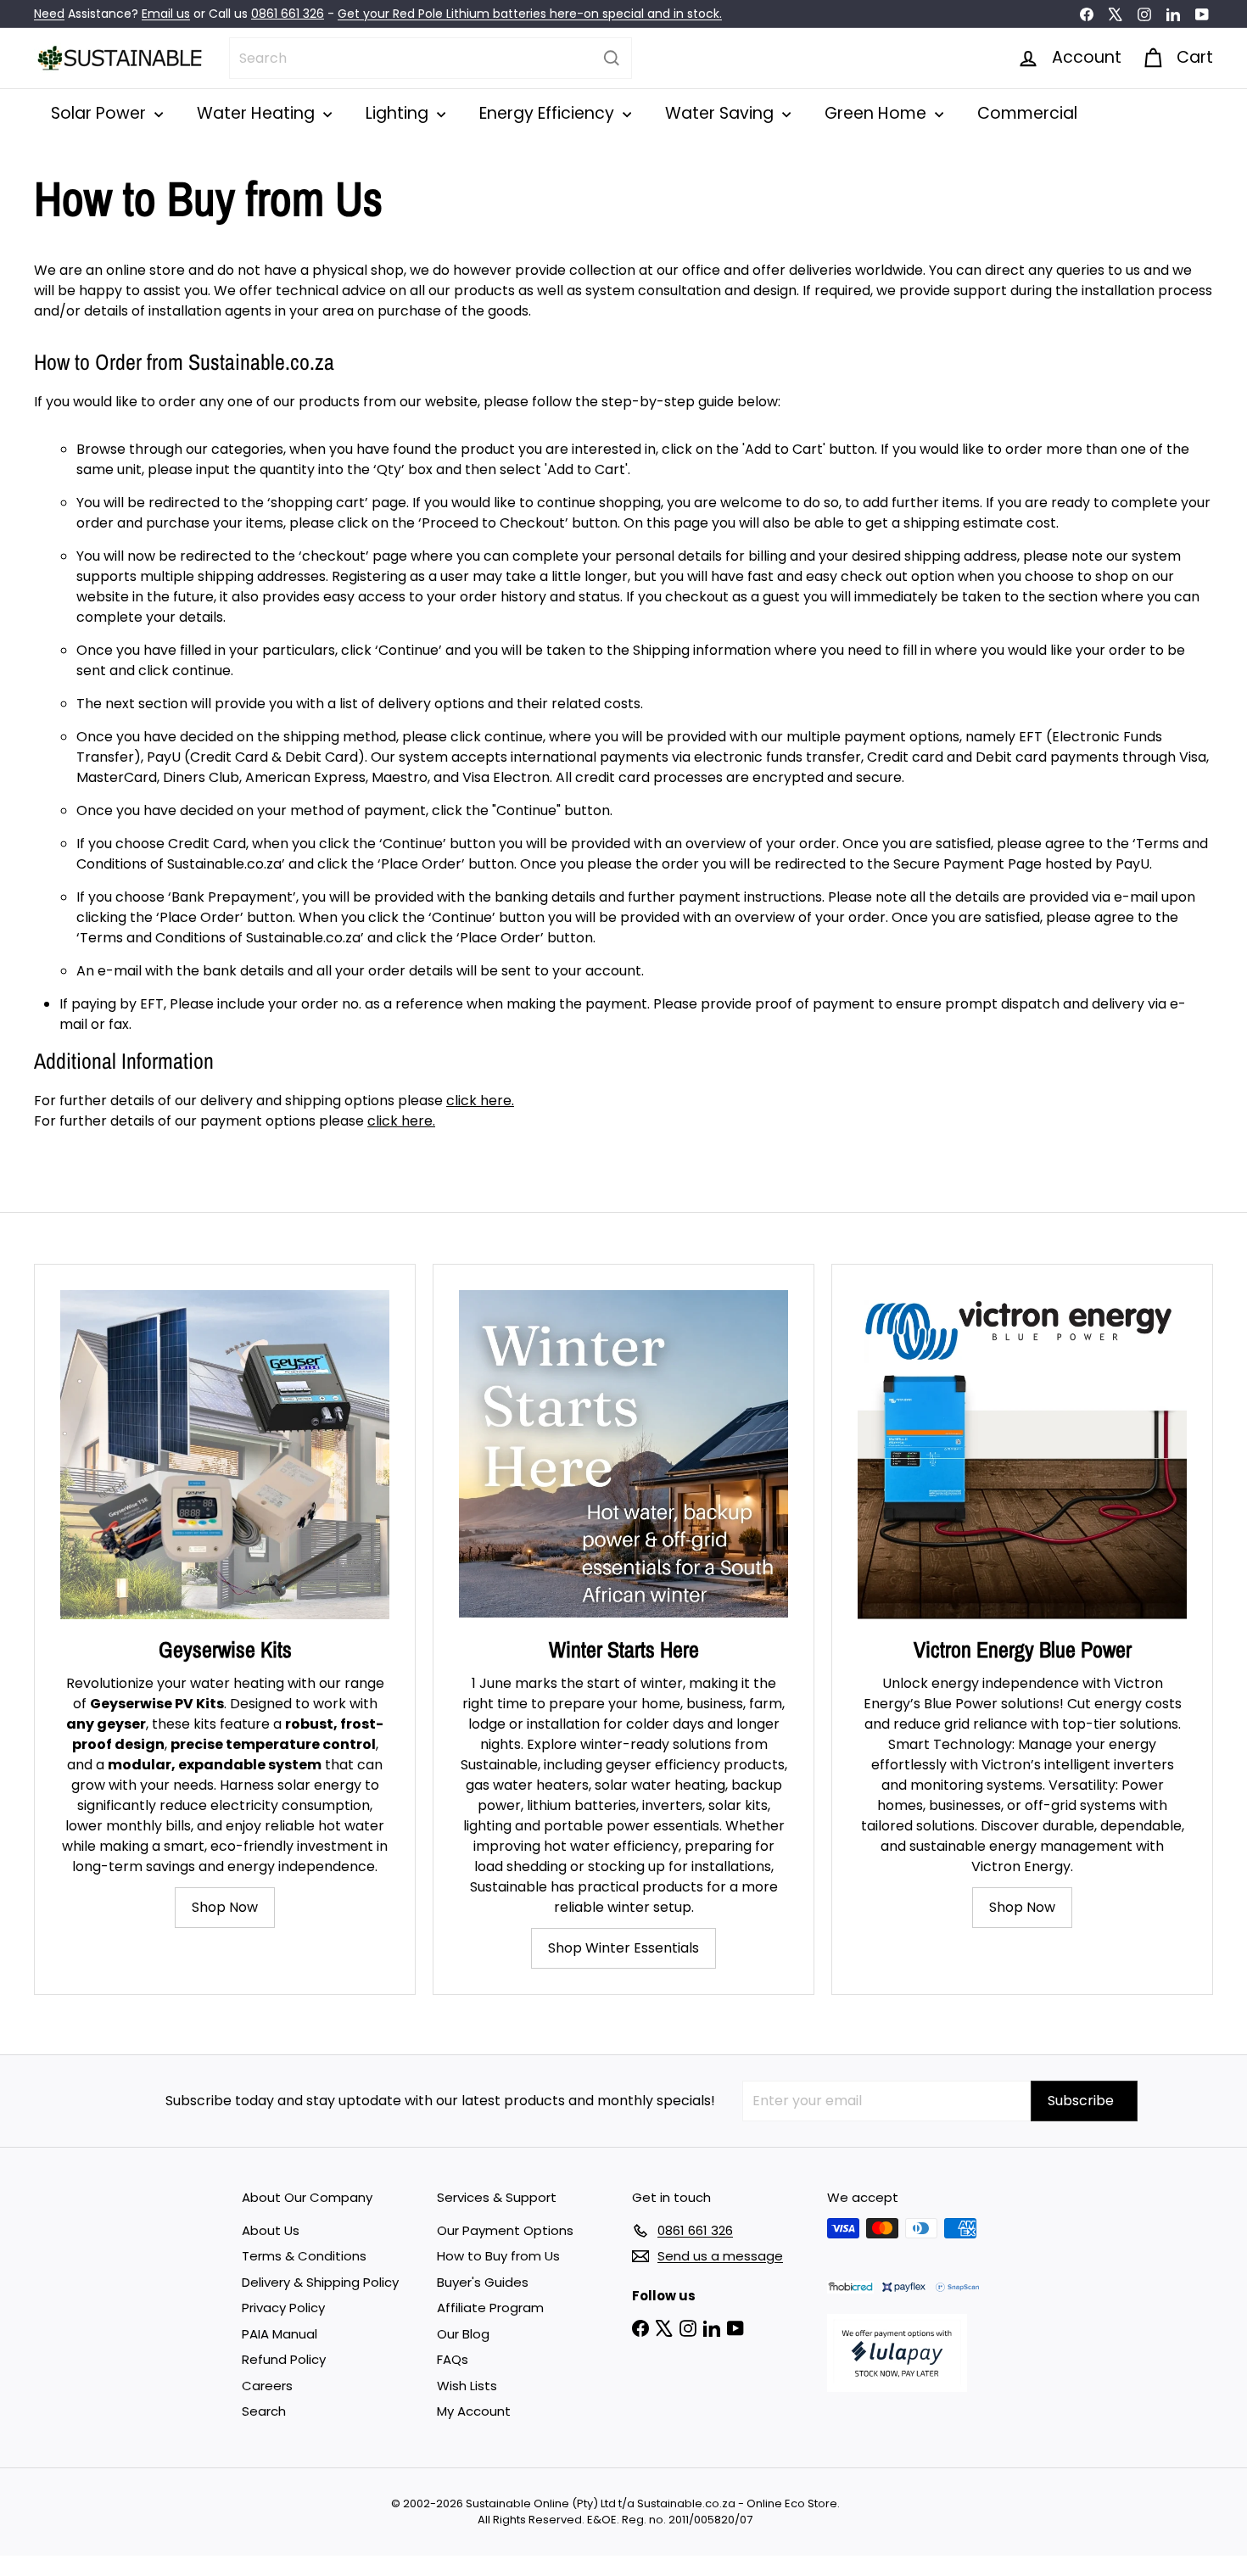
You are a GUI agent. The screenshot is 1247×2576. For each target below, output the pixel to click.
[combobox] (431, 58)
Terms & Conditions (304, 2256)
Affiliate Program (490, 2308)
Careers (267, 2386)
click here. (480, 1101)
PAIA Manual (280, 2334)
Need (49, 14)
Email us (166, 14)
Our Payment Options (505, 2230)
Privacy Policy (283, 2308)
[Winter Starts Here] (623, 1455)
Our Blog (463, 2334)
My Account (474, 2411)
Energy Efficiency (549, 113)
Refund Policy (284, 2359)
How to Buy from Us (498, 2256)
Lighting (399, 113)
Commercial (1027, 113)
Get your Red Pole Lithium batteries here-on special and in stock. (530, 14)
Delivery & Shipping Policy (320, 2282)
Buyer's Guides (483, 2282)
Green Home (878, 113)
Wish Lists (467, 2386)
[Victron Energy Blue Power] (1022, 1455)
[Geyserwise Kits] (225, 1455)
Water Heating (258, 113)
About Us (271, 2230)
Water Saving (721, 113)
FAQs (453, 2359)
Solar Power (101, 113)
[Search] (612, 58)
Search (264, 2411)
